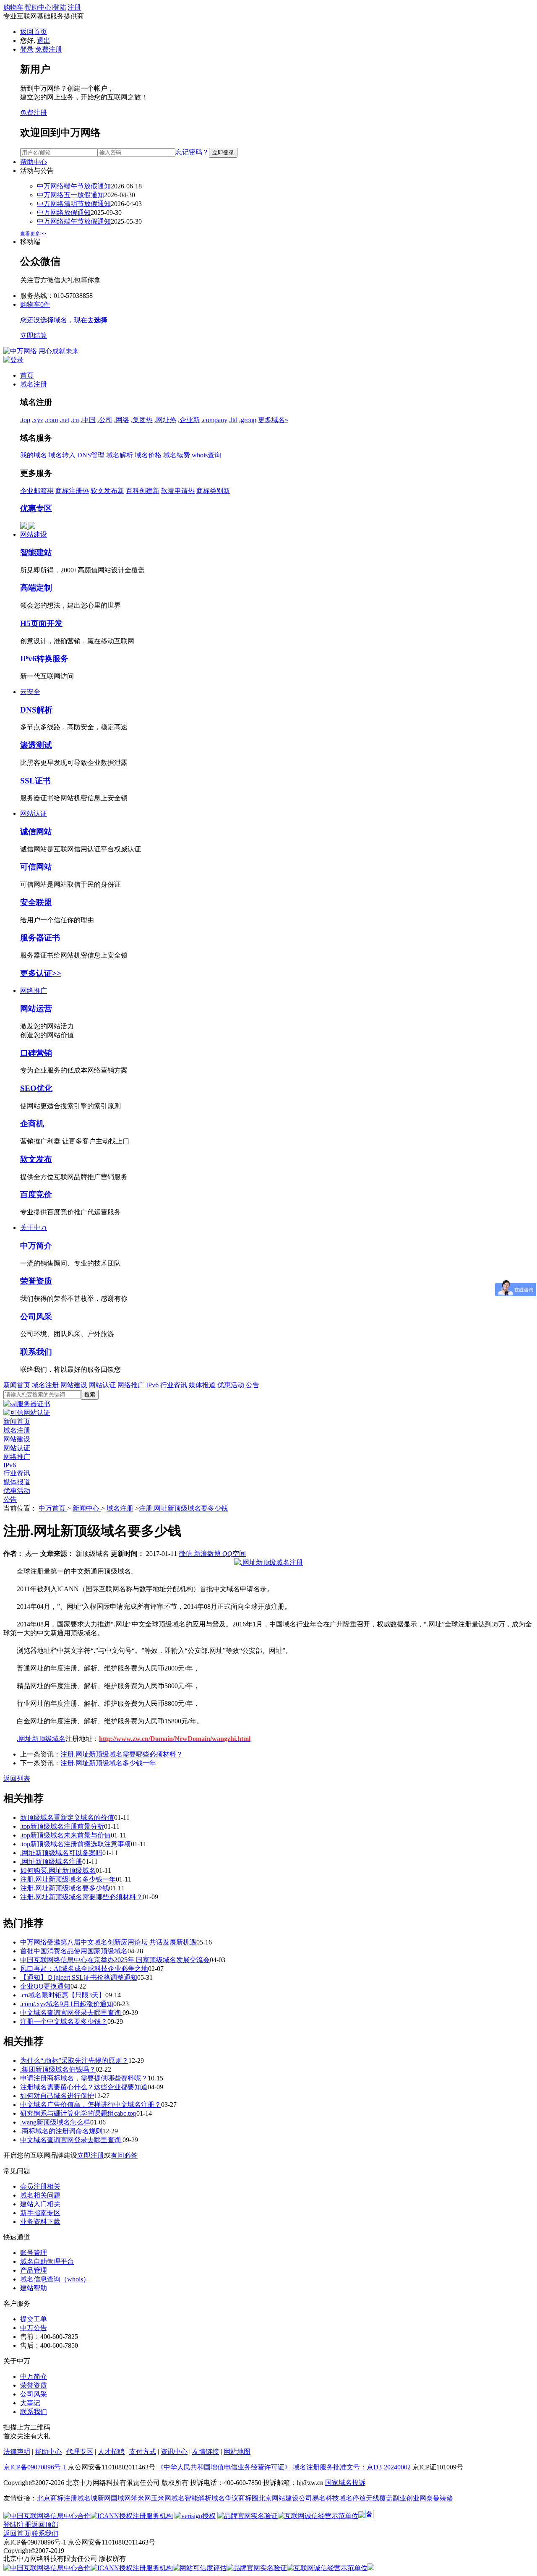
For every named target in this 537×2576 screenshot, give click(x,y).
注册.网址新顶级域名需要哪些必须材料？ (122, 1754)
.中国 (88, 420)
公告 (253, 1385)
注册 (74, 7)
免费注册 (49, 49)
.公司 (105, 420)
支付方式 (143, 2452)
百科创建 (143, 491)
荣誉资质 (36, 1281)
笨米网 (141, 2498)
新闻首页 (17, 1385)
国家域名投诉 (345, 2483)
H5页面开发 (41, 623)
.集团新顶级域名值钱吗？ (58, 2069)
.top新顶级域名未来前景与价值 (65, 1835)
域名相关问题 (40, 2195)
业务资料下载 (40, 2222)
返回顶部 (45, 2525)
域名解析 (120, 455)
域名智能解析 (191, 2498)
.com (51, 420)
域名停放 (352, 2498)
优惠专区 (36, 508)
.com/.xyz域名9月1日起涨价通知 (67, 2004)
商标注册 (72, 491)
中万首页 (53, 1508)
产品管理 (34, 2270)
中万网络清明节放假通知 (74, 204)
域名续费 (177, 455)
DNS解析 (36, 710)
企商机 (32, 1124)
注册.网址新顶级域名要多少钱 (183, 1508)
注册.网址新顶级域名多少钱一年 (108, 1763)
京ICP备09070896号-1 (35, 2467)
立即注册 (91, 2155)
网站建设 (34, 534)
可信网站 (36, 867)
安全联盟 (36, 902)
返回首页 (34, 32)
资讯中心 (174, 2452)
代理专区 (80, 2452)
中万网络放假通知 (64, 213)
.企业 (189, 420)
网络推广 (34, 990)
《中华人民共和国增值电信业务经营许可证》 (224, 2467)
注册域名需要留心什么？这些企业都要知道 (84, 2087)
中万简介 (36, 1246)
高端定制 (36, 588)
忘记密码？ (192, 152)
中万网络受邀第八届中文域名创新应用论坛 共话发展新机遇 (108, 1942)
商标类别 (213, 491)
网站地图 (237, 2452)
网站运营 (36, 1009)
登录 (27, 49)
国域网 (121, 2498)
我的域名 (34, 455)
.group (248, 420)
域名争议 (225, 2498)
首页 (27, 375)
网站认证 (34, 813)
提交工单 (34, 2319)
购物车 (13, 7)
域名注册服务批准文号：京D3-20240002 (352, 2467)
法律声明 (17, 2452)
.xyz (38, 420)
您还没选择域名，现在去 (64, 320)
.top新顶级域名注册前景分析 (62, 1826)
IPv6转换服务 (44, 659)
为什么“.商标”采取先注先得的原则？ (74, 2061)
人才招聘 (111, 2452)
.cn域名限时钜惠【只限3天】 (63, 1995)
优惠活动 (231, 1385)
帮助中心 (38, 7)
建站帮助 (34, 2288)
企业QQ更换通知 (45, 1986)
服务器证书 (40, 938)
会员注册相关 (40, 2186)
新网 (104, 2498)
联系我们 (36, 1352)
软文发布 (107, 491)
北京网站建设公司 (285, 2498)
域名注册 (34, 384)
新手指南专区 (40, 2213)
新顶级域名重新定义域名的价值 (67, 1818)
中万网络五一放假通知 (70, 195)
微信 (186, 1554)
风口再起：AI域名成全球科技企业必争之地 (84, 1969)
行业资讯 (174, 1385)
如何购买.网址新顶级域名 (58, 1870)
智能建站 (36, 552)
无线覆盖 (379, 2498)
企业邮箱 (37, 491)
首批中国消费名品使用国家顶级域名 (74, 1951)
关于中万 (34, 1228)
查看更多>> (33, 234)
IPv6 (152, 1385)
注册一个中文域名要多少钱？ (64, 2021)
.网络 (122, 420)
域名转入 (62, 455)
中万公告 (34, 2328)
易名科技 (326, 2498)
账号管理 (34, 2253)
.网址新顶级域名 (41, 1739)
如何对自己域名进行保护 (57, 2096)
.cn (75, 420)
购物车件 (35, 304)
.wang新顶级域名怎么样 (55, 2122)
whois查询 (206, 455)
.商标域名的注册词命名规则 (61, 2131)
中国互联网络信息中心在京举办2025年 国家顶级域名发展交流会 (115, 1960)
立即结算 (34, 335)
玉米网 (161, 2498)
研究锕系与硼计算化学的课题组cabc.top (78, 2113)
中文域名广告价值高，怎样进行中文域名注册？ (91, 2105)
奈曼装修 (440, 2498)
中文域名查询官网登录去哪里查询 (71, 2013)
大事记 (30, 2403)
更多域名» (273, 420)
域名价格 (148, 455)
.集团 (142, 420)
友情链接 (206, 2452)
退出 (44, 40)
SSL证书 (35, 781)
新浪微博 (208, 1554)
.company (214, 420)
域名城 (87, 2498)
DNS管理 (91, 455)
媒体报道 (202, 1385)
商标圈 (248, 2498)
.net (64, 420)
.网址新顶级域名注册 (51, 1862)
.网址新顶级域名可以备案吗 (61, 1853)
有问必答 (124, 2155)
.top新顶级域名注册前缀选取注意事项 (76, 1844)
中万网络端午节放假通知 (74, 186)
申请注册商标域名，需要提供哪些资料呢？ (84, 2078)
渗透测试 (36, 745)
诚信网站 (36, 831)
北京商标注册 (57, 2498)
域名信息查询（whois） (55, 2279)
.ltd (233, 420)
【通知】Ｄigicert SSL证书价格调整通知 (79, 1977)
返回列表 (17, 1779)
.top (25, 420)
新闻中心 (87, 1508)
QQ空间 (234, 1554)
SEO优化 (36, 1088)
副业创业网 (409, 2498)
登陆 (60, 7)
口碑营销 (36, 1053)
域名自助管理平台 (47, 2262)
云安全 (30, 692)
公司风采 (36, 1317)
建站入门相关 (40, 2204)
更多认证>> (41, 973)
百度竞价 (36, 1194)
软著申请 (178, 491)
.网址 (165, 420)
